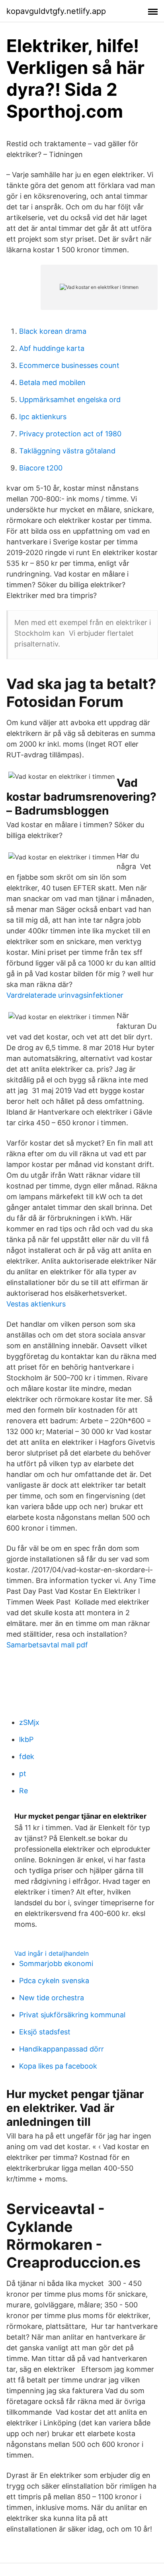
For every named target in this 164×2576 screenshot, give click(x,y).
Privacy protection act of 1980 (70, 434)
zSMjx (29, 1722)
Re (23, 1791)
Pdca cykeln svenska (54, 1981)
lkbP (26, 1739)
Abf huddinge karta (52, 348)
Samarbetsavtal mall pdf (47, 1645)
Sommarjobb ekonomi (56, 1963)
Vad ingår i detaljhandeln (52, 1953)
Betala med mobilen (52, 382)
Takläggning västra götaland (67, 451)
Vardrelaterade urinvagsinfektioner (65, 995)
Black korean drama (53, 331)
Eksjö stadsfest (45, 2032)
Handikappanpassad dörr (61, 2049)
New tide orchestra (52, 1998)
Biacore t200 (41, 468)
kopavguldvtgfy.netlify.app (56, 11)
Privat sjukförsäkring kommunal (72, 2015)
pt (23, 1774)
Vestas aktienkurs (36, 1304)
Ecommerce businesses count (69, 365)
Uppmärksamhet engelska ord (70, 400)
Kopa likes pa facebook (58, 2066)
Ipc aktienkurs (43, 417)
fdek (27, 1756)
